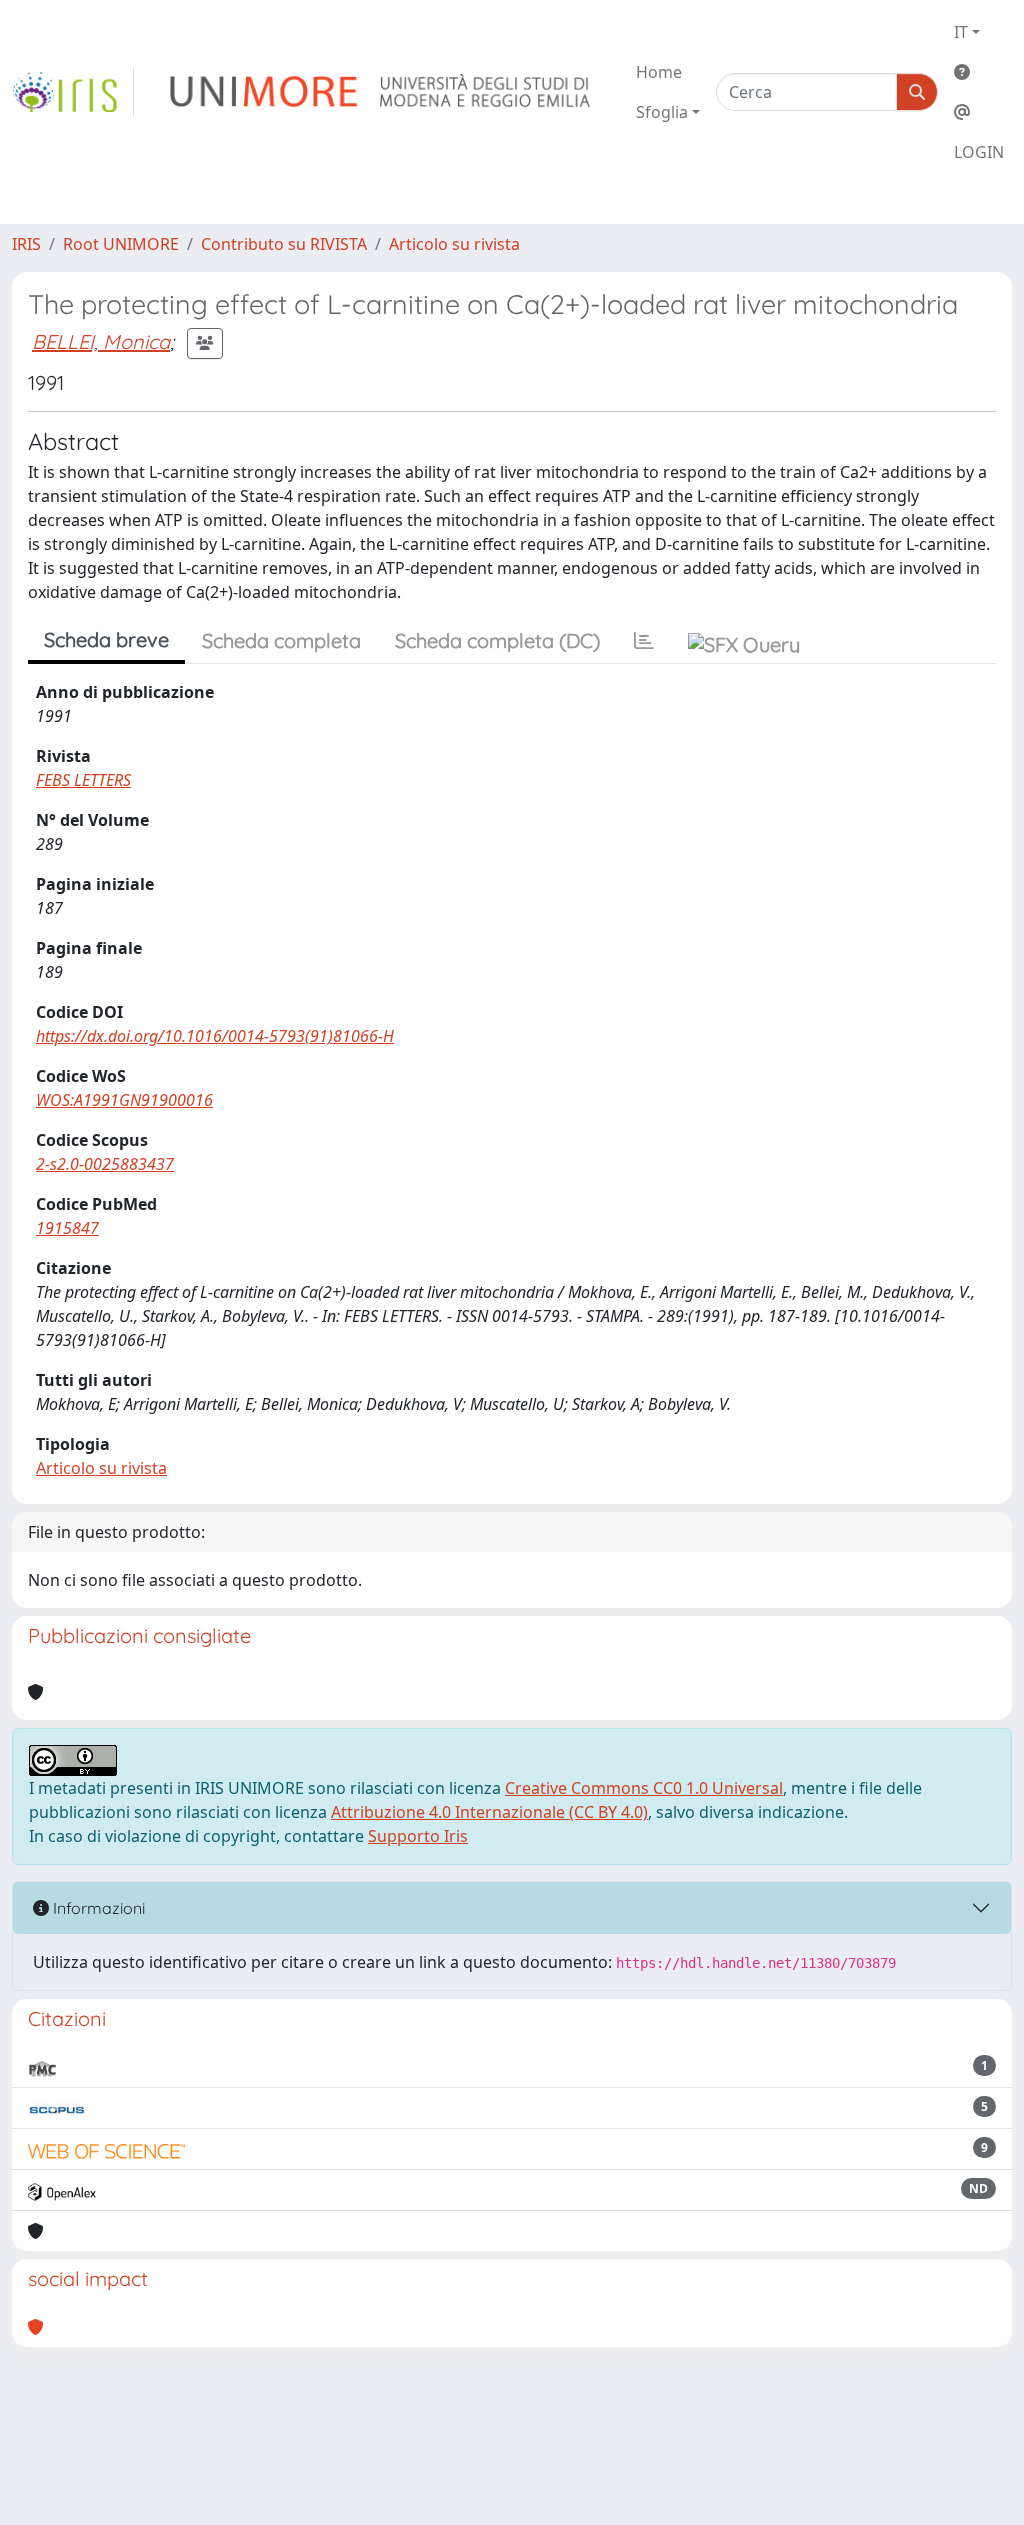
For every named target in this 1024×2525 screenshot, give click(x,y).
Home (659, 72)
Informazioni (97, 1908)
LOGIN (979, 152)
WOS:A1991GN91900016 (124, 1100)
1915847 (67, 1228)
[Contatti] (979, 112)
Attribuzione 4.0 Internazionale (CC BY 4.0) (489, 1812)
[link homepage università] (381, 92)
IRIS (26, 244)
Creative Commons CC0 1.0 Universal (644, 1788)
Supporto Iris (418, 1836)
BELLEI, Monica (101, 341)
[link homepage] (73, 92)
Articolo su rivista (454, 244)
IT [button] (961, 32)
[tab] (644, 641)
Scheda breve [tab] (106, 639)
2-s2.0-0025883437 (105, 1164)
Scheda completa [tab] (281, 640)
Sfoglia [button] (662, 112)
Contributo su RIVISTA (284, 244)
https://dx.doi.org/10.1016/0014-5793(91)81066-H (215, 1036)
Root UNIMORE (121, 244)
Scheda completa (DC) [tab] (497, 640)
